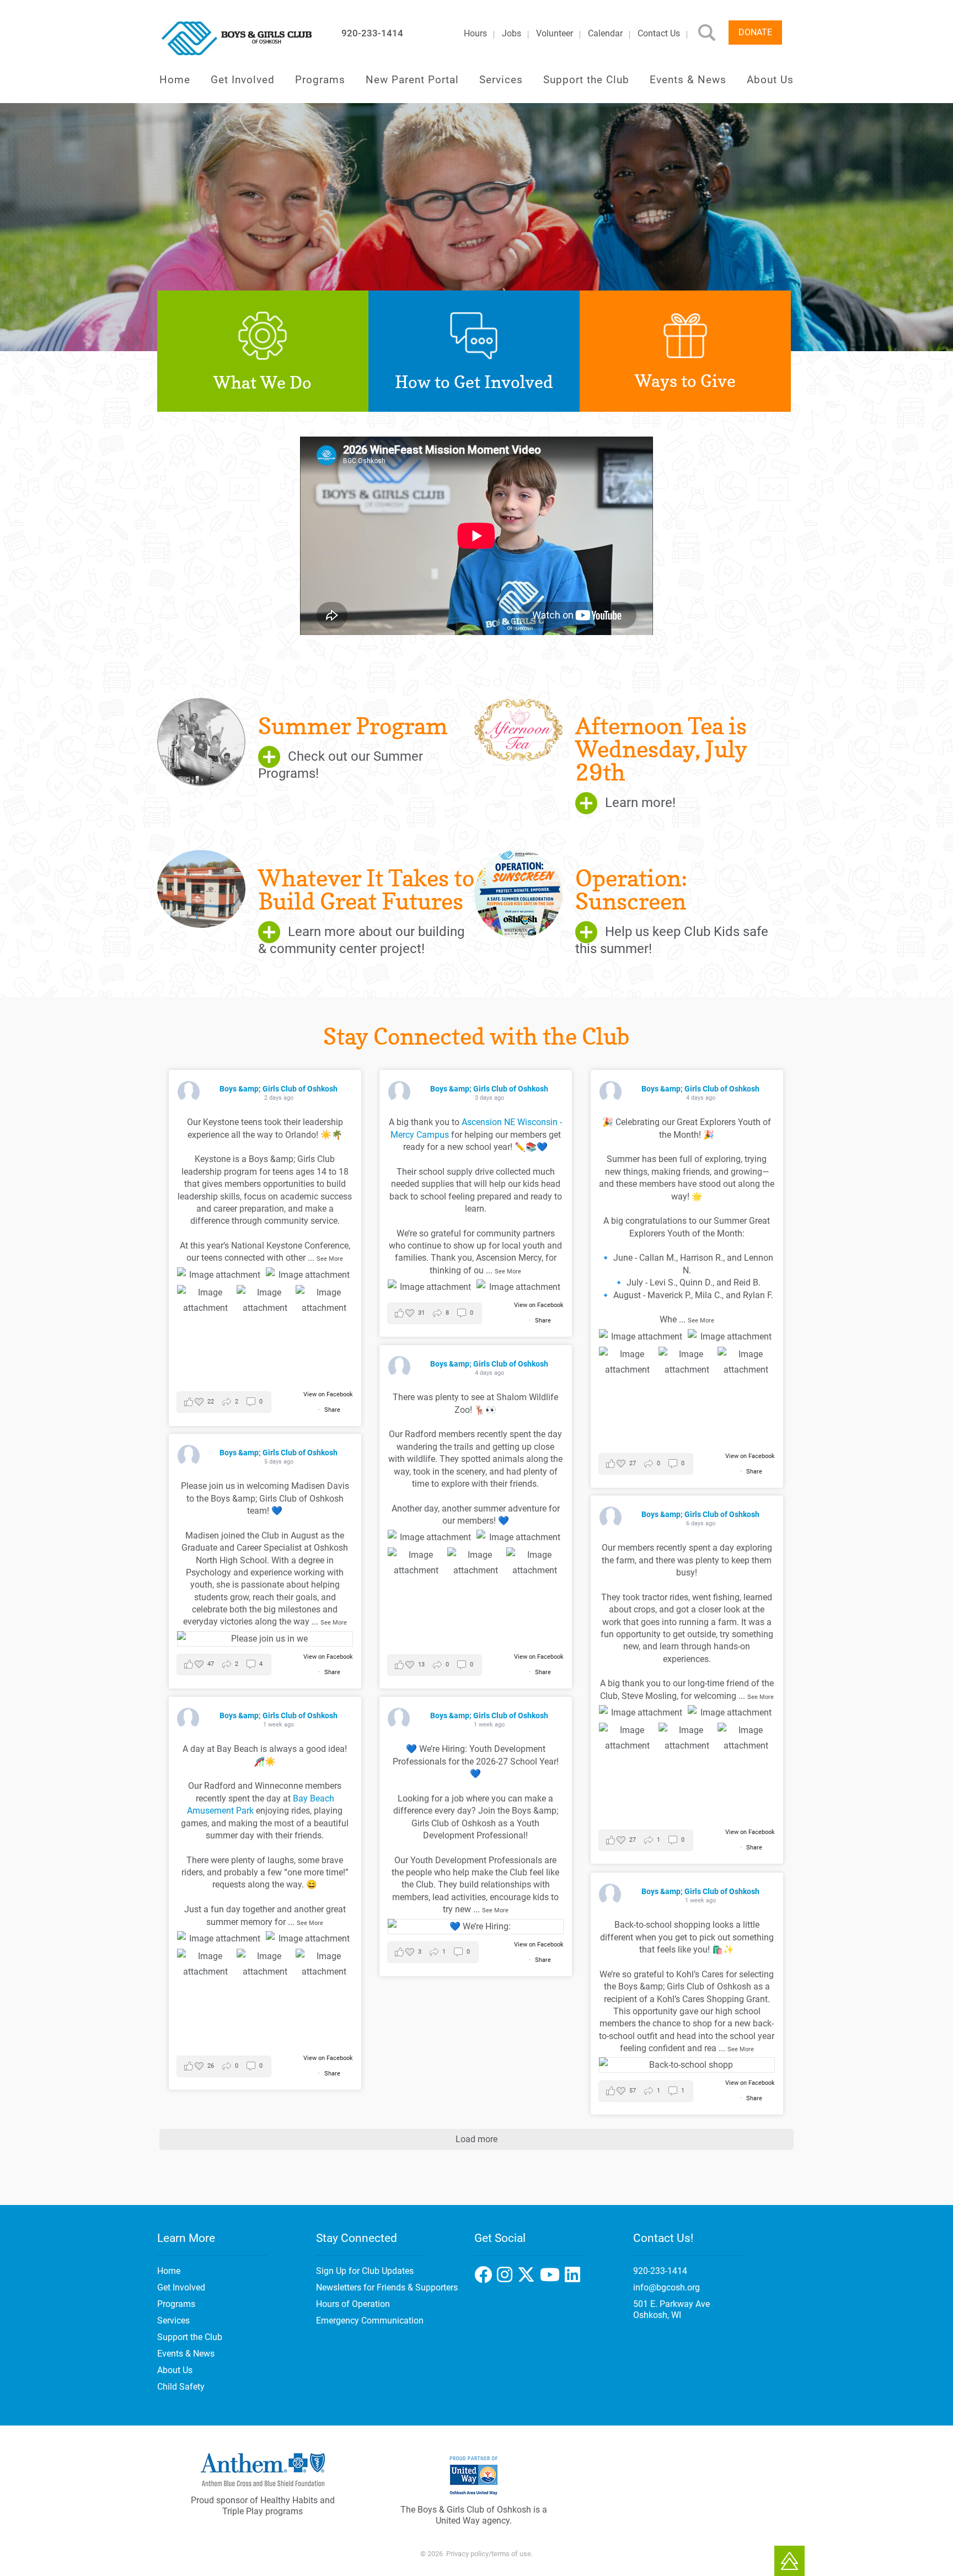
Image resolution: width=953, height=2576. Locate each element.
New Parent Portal (412, 80)
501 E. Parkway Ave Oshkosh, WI (671, 2309)
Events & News (688, 80)
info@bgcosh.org (666, 2287)
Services (501, 80)
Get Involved (243, 80)
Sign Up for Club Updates (365, 2271)
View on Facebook (328, 1394)
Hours (475, 33)
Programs (320, 80)
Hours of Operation (353, 2304)
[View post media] (220, 1275)
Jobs (512, 33)
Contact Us (659, 33)
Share (332, 1410)
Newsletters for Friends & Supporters (387, 2287)
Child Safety (181, 2387)
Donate (755, 32)
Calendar (605, 33)
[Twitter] (552, 2278)
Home (175, 80)
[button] (224, 1402)
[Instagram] (529, 2278)
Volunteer (555, 33)
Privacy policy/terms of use (489, 2554)
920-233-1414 (372, 33)
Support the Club (586, 80)
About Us (770, 80)
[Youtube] (574, 2278)
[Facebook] (507, 2278)
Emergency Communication (370, 2320)
